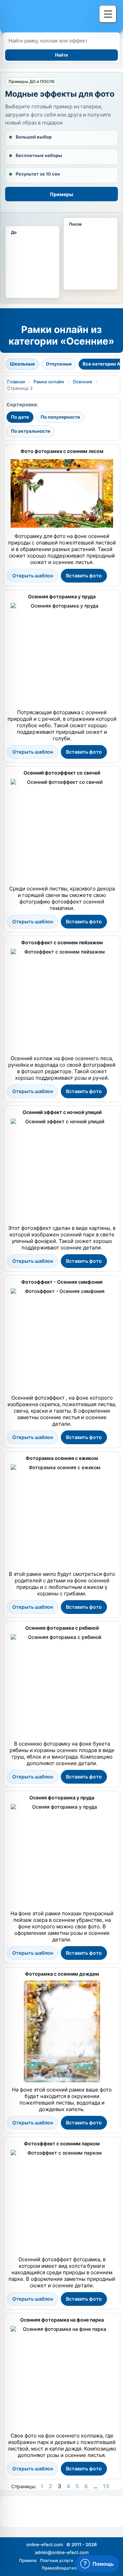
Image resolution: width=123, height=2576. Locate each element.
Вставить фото (84, 576)
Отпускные (59, 364)
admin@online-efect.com (62, 2552)
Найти (61, 55)
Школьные (22, 364)
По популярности (60, 417)
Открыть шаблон (33, 576)
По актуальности (31, 431)
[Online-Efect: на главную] (49, 15)
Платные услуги (57, 2560)
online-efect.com (45, 2544)
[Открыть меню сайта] (108, 14)
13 (106, 2486)
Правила (28, 2560)
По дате (20, 417)
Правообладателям (62, 2568)
